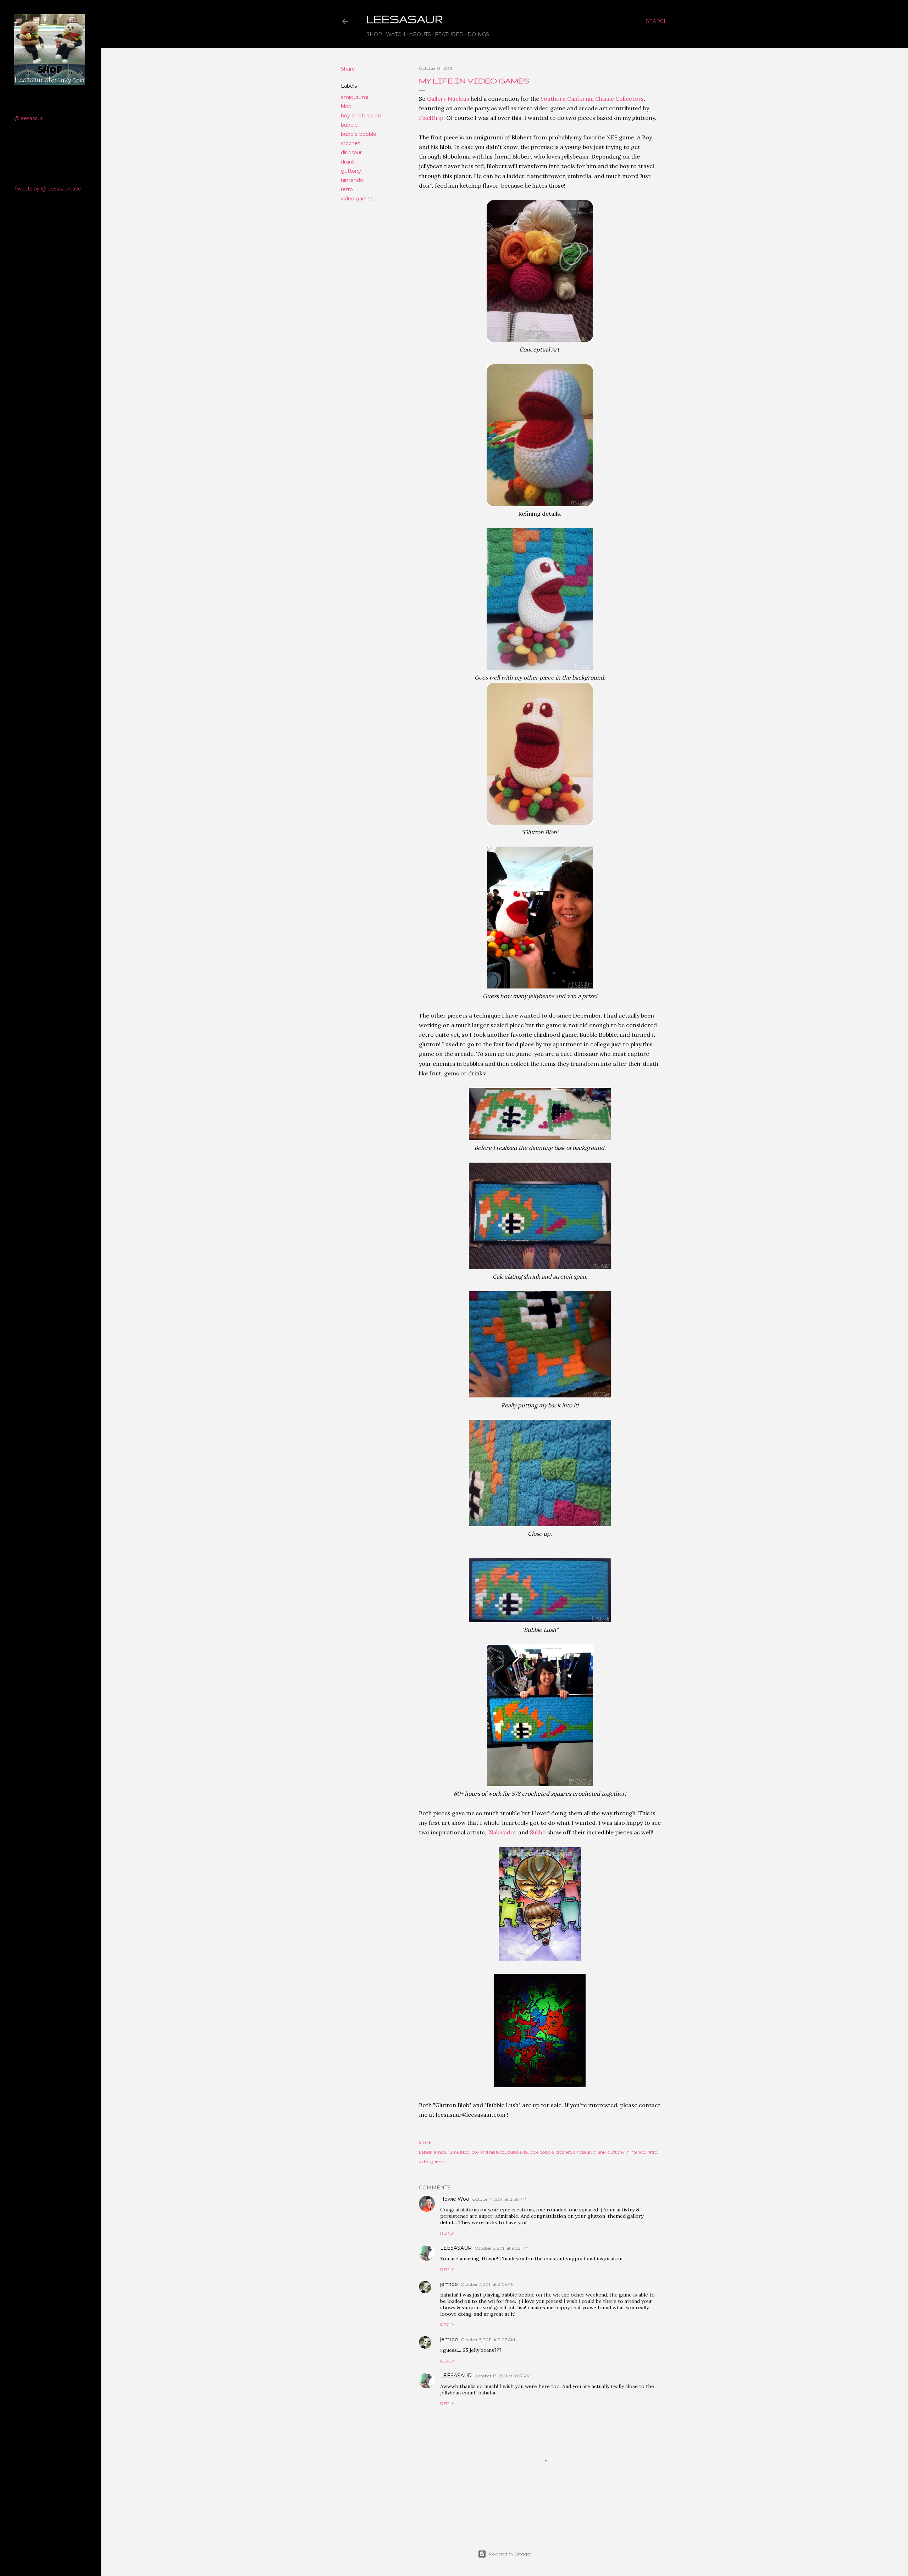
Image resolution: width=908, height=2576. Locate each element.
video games (357, 199)
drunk (348, 162)
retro (347, 189)
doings (478, 34)
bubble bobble (359, 134)
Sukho (538, 1832)
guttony (351, 171)
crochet (350, 143)
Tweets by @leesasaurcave (48, 189)
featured (449, 34)
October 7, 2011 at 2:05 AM (488, 2284)
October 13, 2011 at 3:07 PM (503, 2376)
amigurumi (355, 97)
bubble (349, 125)
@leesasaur (28, 118)
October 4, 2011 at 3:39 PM (499, 2199)
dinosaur (351, 153)
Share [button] (348, 69)
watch (396, 34)
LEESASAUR (456, 2248)
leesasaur (405, 19)
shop (374, 34)
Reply (447, 2233)
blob (346, 106)
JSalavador (502, 1832)
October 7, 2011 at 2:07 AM (488, 2340)
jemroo (449, 2284)
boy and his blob (361, 116)
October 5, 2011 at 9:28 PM (502, 2248)
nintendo (352, 180)
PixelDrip (431, 118)
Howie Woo (455, 2199)
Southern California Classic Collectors (592, 99)
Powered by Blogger (510, 2554)
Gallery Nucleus (448, 99)
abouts (420, 34)
